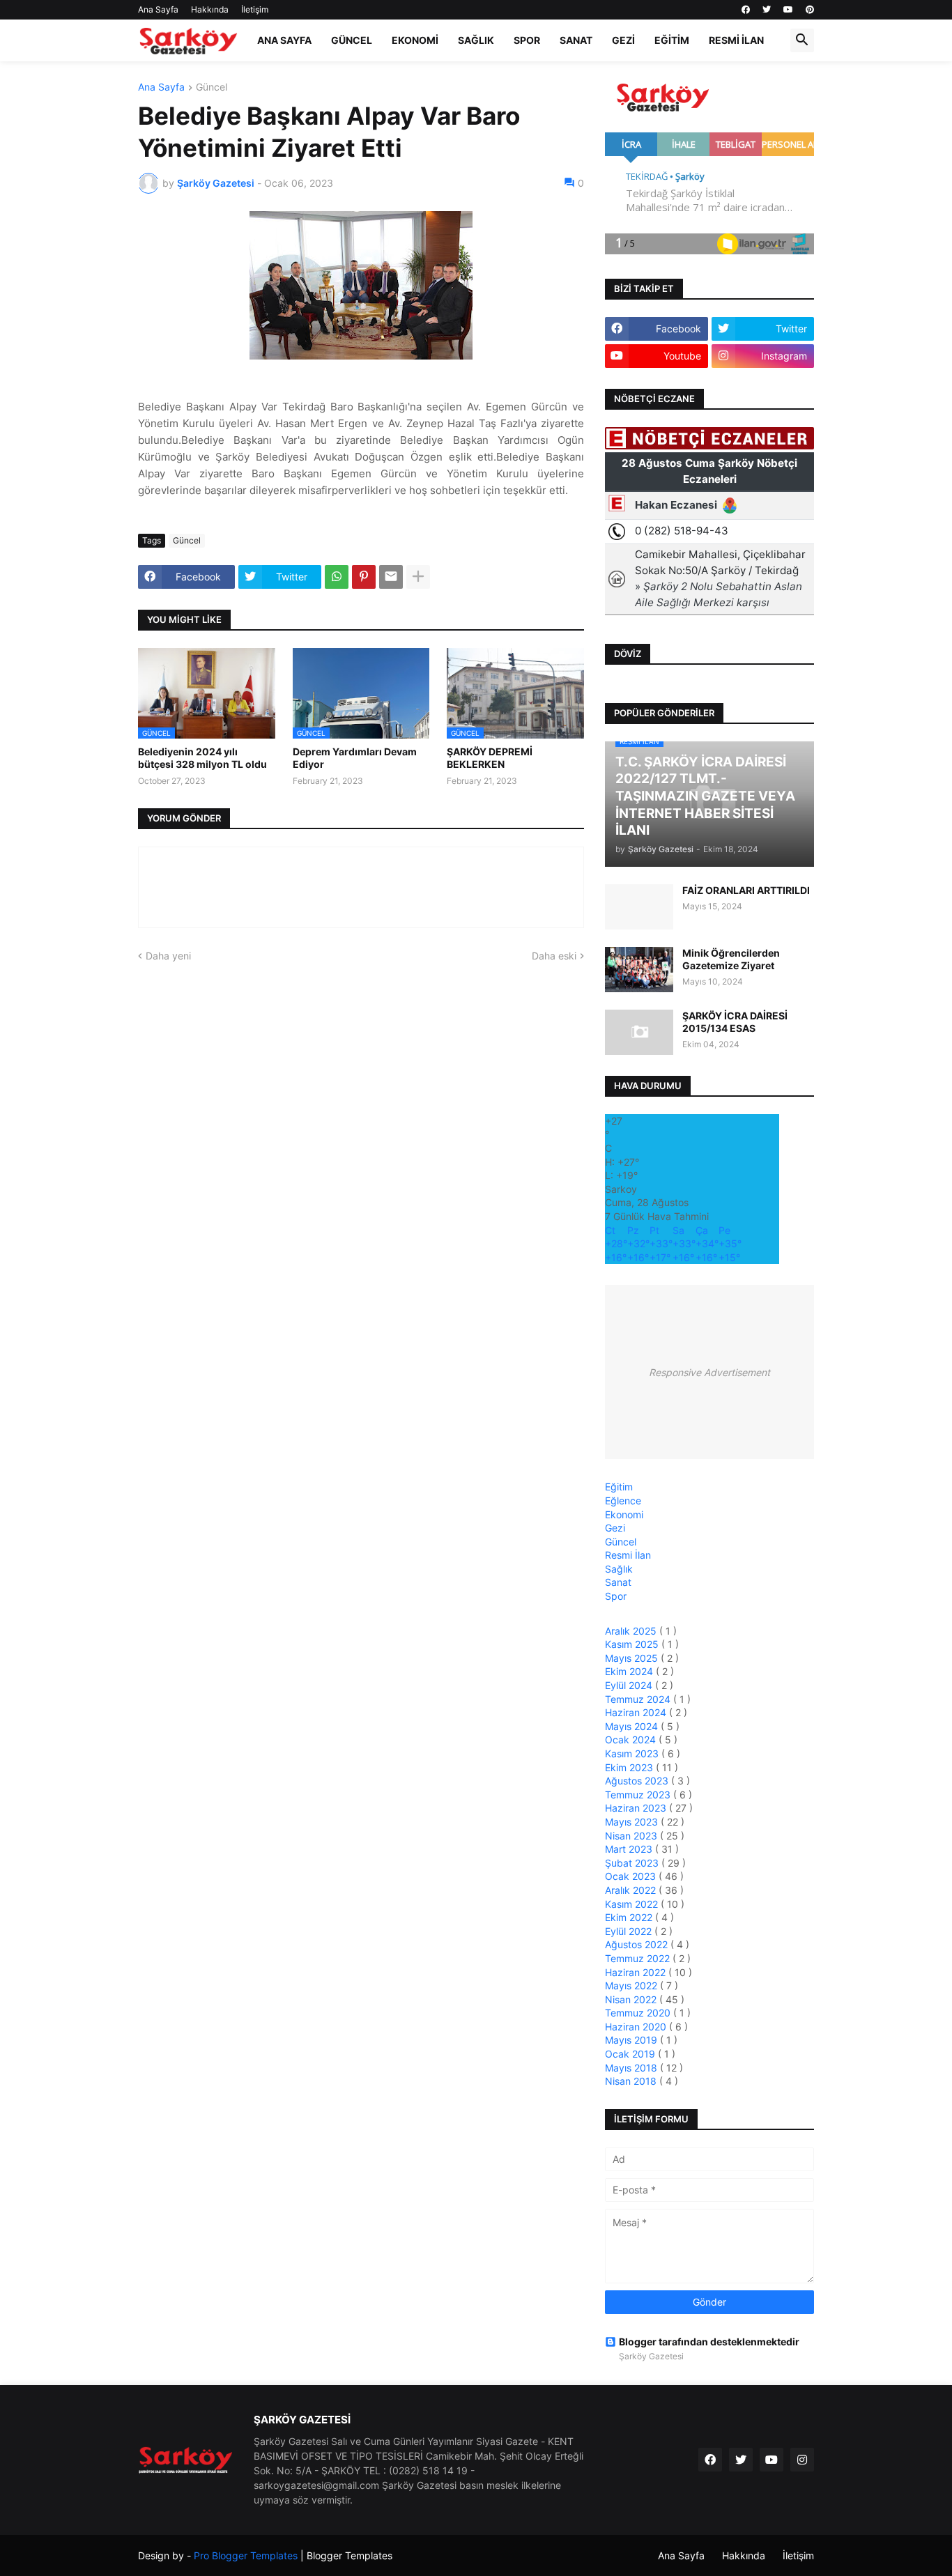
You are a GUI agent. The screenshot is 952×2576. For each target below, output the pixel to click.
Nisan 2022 (632, 1999)
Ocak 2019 (631, 2054)
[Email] (391, 577)
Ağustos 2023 (638, 1781)
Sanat (576, 40)
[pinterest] (810, 10)
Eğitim (672, 40)
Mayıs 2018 (632, 2068)
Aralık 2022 (632, 1890)
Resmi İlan (736, 40)
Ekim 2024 (630, 1671)
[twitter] (767, 10)
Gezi (623, 40)
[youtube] (788, 10)
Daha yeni (168, 956)
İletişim (255, 9)
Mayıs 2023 (633, 1822)
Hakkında (210, 9)
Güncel (352, 40)
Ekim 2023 (630, 1767)
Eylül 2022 (630, 1931)
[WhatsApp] (337, 577)
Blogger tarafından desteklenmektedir (709, 2342)
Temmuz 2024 (639, 1699)
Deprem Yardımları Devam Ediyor (355, 758)
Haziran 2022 (637, 1972)
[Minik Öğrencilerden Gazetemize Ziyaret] (639, 970)
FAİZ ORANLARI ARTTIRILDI (746, 890)
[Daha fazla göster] (418, 577)
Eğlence (623, 1501)
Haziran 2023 (637, 1808)
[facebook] (746, 10)
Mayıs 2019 (632, 2040)
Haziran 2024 (637, 1712)
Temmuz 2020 (639, 2013)
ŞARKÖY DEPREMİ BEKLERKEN (490, 758)
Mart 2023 (630, 1849)
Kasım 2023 (633, 1753)
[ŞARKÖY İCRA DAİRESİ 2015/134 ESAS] (639, 1032)
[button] (802, 40)
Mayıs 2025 (633, 1658)
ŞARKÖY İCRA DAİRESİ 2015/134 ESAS (735, 1022)
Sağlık (476, 40)
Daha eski (554, 956)
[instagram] (802, 2460)
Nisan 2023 (632, 1836)
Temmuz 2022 (639, 1958)
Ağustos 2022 (638, 1944)
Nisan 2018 (632, 2081)
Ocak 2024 (632, 1740)
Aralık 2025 (632, 1631)
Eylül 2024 (630, 1685)
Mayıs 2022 (632, 1985)
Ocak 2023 (632, 1876)
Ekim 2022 (630, 1917)
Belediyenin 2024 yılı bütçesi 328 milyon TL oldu (202, 758)
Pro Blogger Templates (246, 2555)
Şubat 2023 (633, 1863)
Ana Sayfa (158, 9)
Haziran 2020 (637, 2027)
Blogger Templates (350, 2555)
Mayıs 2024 (633, 1726)
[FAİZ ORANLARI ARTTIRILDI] (639, 907)
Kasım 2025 (633, 1644)
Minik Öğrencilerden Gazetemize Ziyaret (731, 959)
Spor (527, 40)
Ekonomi (415, 40)
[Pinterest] (364, 577)
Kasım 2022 (633, 1904)
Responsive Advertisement (709, 1372)
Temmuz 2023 (639, 1795)
